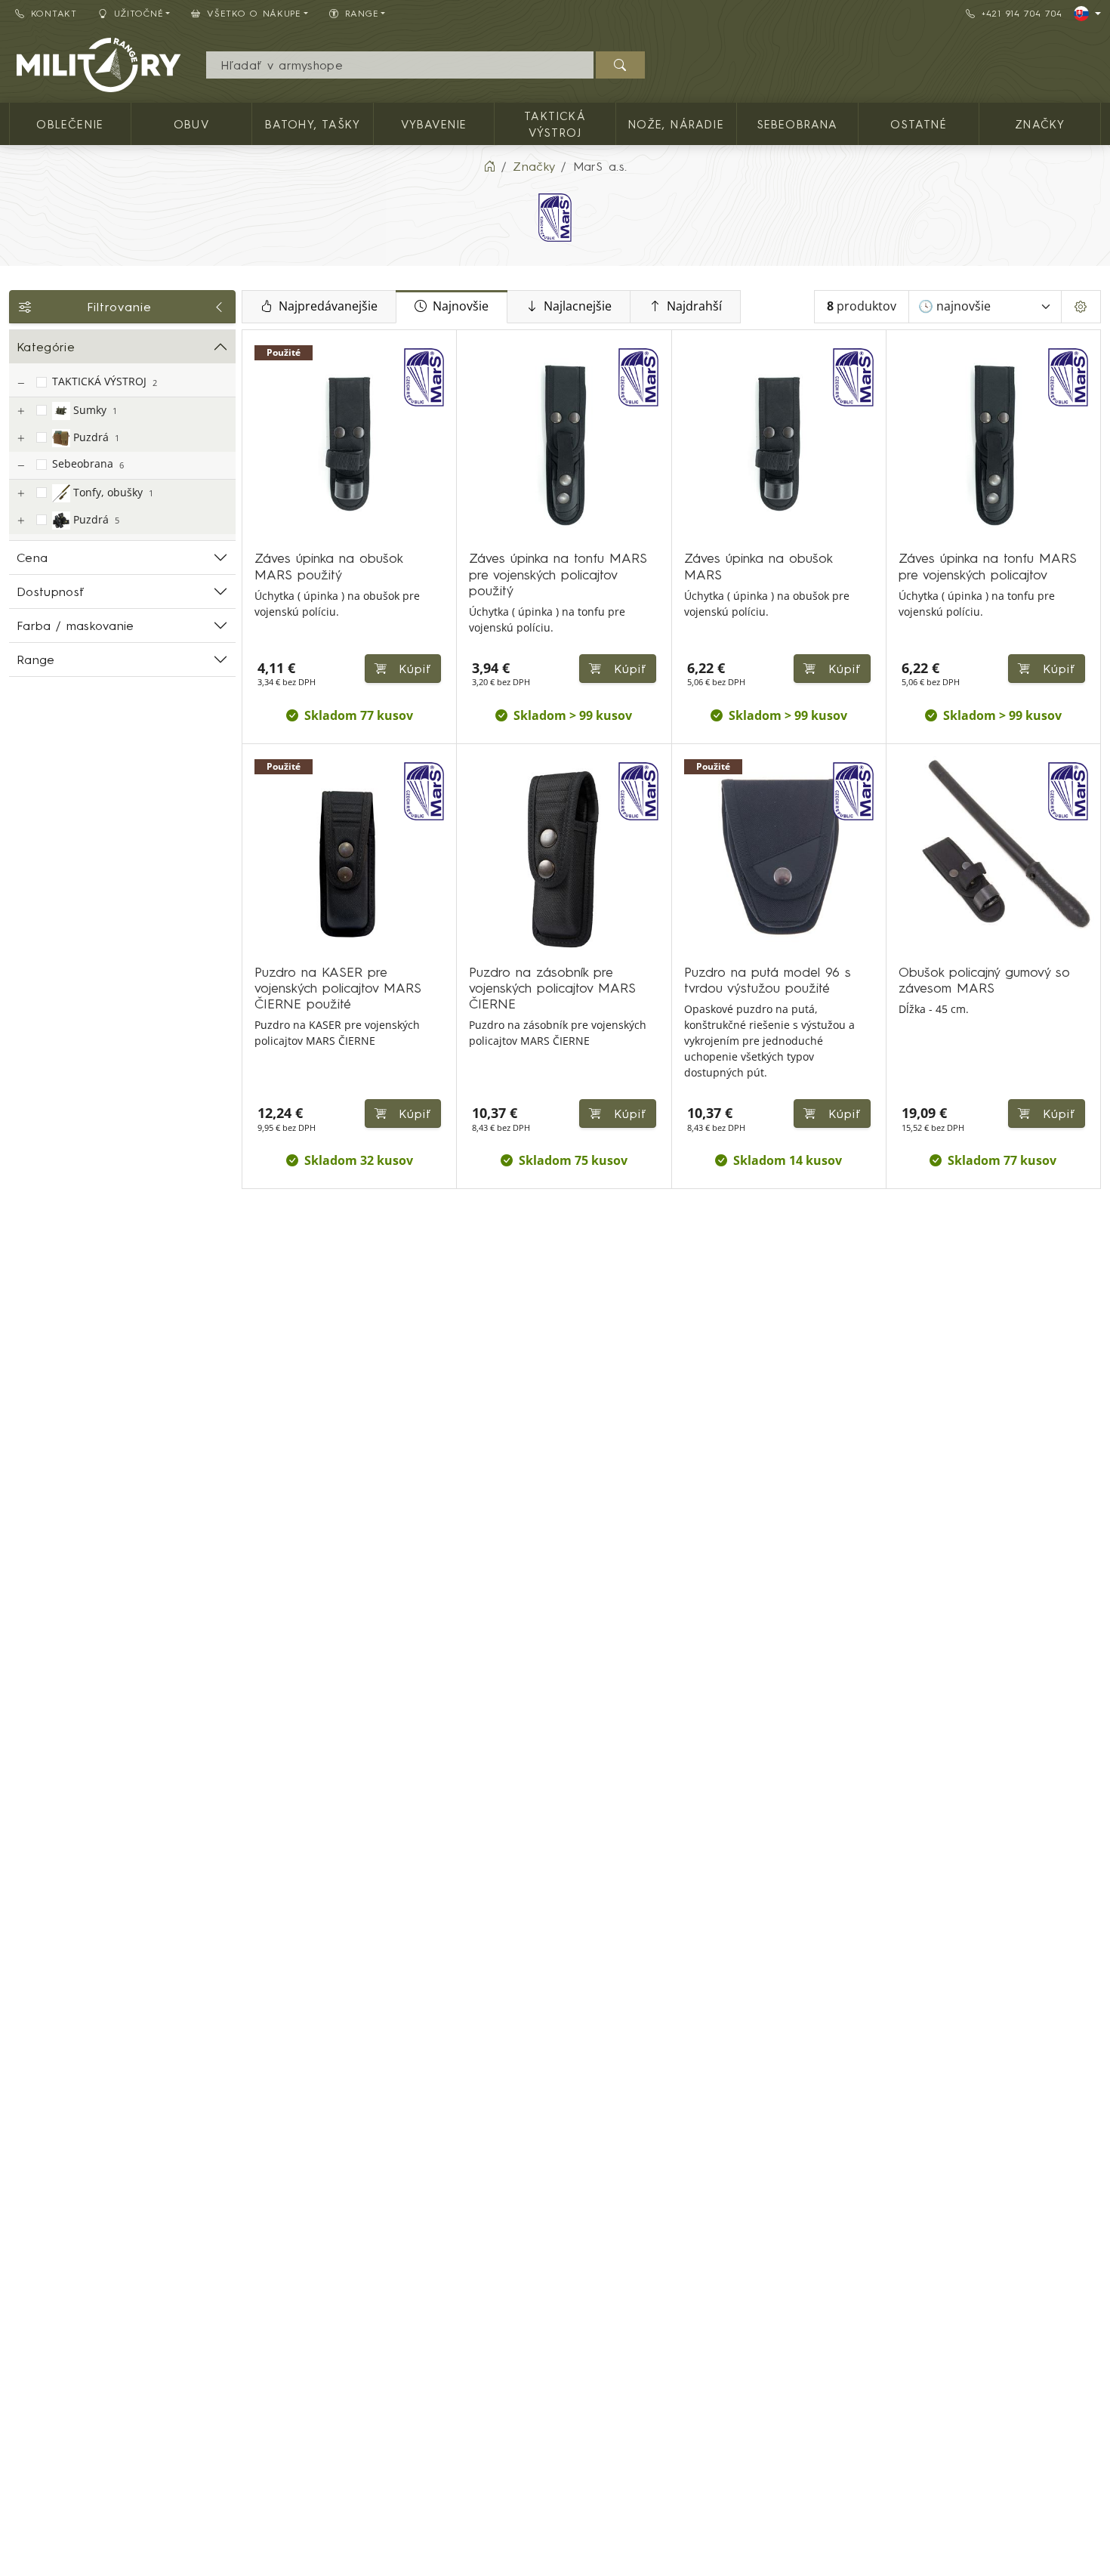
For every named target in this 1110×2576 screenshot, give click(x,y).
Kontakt (54, 13)
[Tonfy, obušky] (20, 494)
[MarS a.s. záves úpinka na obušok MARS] (779, 443)
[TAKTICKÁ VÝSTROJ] (20, 383)
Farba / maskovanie (76, 625)
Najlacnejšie (578, 306)
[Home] (489, 166)
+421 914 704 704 (1022, 13)
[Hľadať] (620, 65)
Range (36, 659)
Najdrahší (694, 306)
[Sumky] (20, 411)
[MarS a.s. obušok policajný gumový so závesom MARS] (993, 857)
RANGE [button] (362, 13)
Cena (32, 558)
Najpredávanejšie (328, 306)
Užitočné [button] (139, 13)
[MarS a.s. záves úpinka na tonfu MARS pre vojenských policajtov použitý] (564, 443)
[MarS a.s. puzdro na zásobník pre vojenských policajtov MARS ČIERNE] (564, 857)
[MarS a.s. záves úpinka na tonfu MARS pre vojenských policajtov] (993, 443)
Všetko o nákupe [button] (254, 13)
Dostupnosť (50, 591)
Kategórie (46, 347)
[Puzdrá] (20, 439)
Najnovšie (461, 306)
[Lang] (1087, 14)
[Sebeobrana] (20, 466)
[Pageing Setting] (1081, 307)
